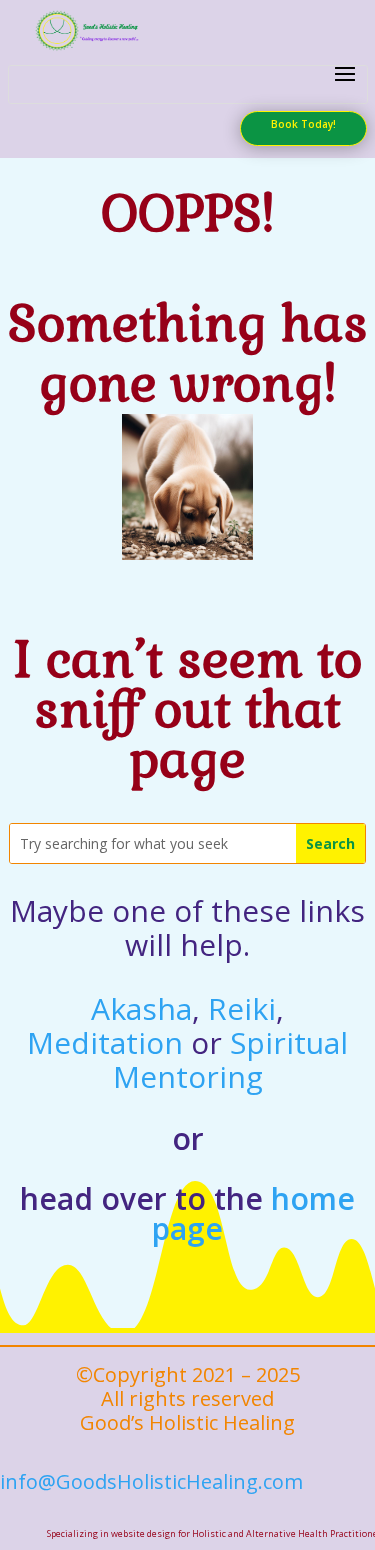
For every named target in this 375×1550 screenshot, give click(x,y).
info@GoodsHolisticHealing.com (151, 1481)
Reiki (242, 1008)
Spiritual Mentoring (231, 1059)
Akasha (141, 1008)
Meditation (105, 1042)
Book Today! (303, 124)
